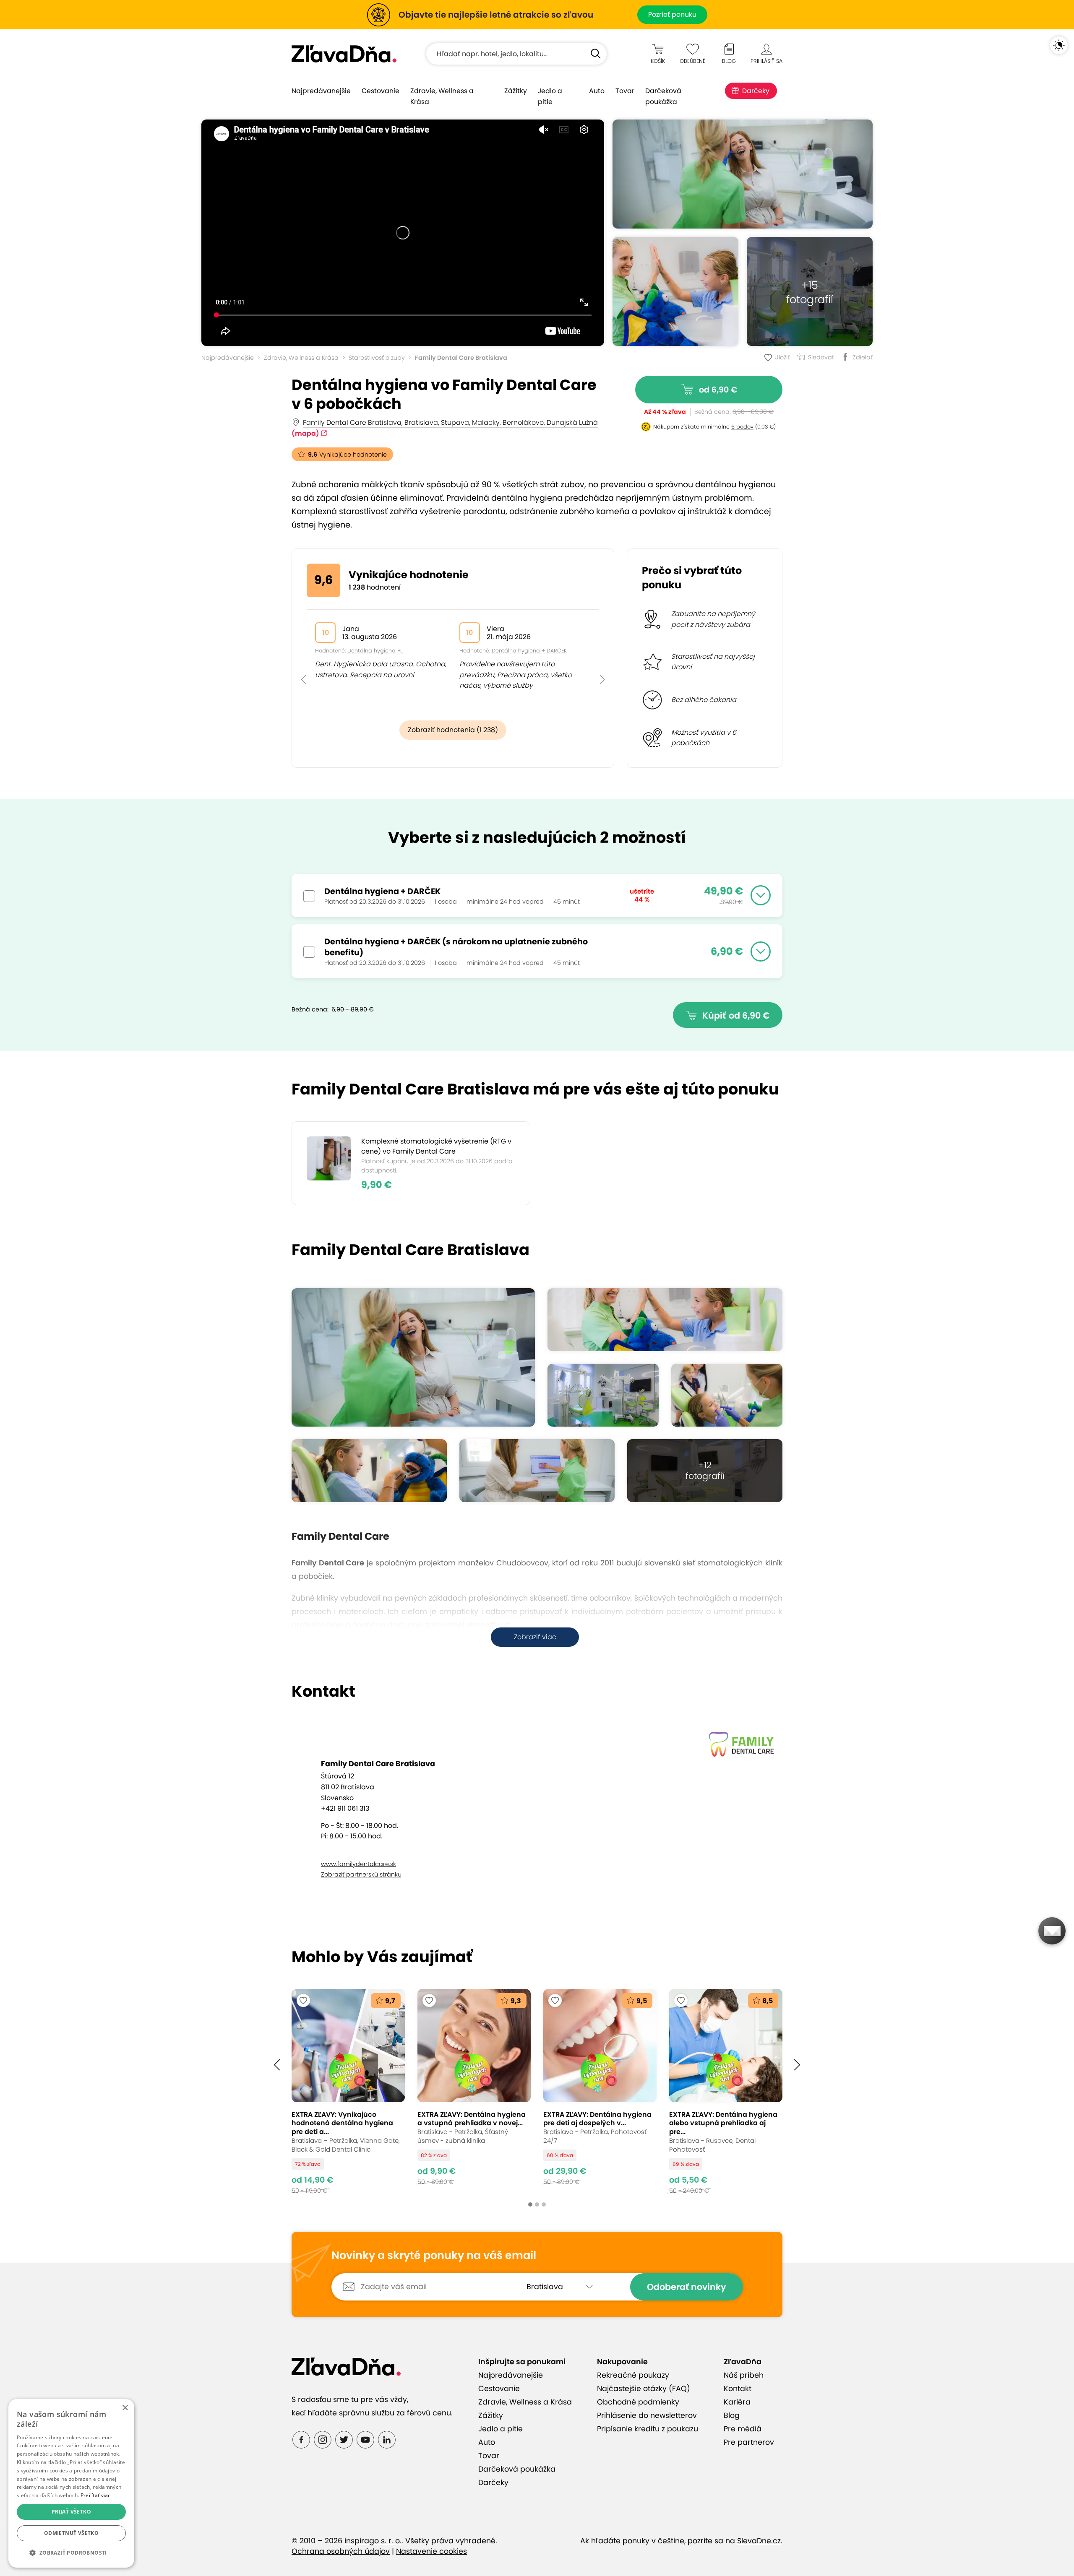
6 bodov (742, 427)
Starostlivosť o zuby (377, 358)
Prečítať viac (96, 2495)
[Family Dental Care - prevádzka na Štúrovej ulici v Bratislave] (603, 1395)
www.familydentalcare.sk (358, 1864)
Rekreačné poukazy (633, 2375)
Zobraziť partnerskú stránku (361, 1874)
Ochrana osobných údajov (341, 2551)
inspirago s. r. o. (373, 2541)
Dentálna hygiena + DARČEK (529, 651)
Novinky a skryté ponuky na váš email (434, 2256)
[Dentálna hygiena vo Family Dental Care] (743, 174)
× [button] (125, 2408)
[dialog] (71, 2483)
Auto (597, 91)
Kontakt (738, 2389)
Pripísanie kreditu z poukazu (648, 2429)
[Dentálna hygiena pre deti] (675, 291)
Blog (732, 2415)
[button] (304, 661)
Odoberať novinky (687, 2287)
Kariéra (737, 2402)
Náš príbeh (744, 2375)
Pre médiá (743, 2429)
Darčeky (756, 91)
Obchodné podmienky (638, 2402)
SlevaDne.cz (759, 2541)
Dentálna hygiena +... (375, 651)
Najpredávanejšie (321, 91)
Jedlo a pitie (550, 96)
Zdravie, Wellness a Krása (442, 96)
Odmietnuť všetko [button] (71, 2533)
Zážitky (516, 91)
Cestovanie (381, 91)
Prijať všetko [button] (71, 2512)
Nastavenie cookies (431, 2551)
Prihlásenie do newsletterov (647, 2415)
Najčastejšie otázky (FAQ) (644, 2389)
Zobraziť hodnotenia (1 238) (453, 730)
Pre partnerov (749, 2442)
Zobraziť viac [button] (535, 1637)
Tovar (625, 91)
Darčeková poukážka (663, 96)
